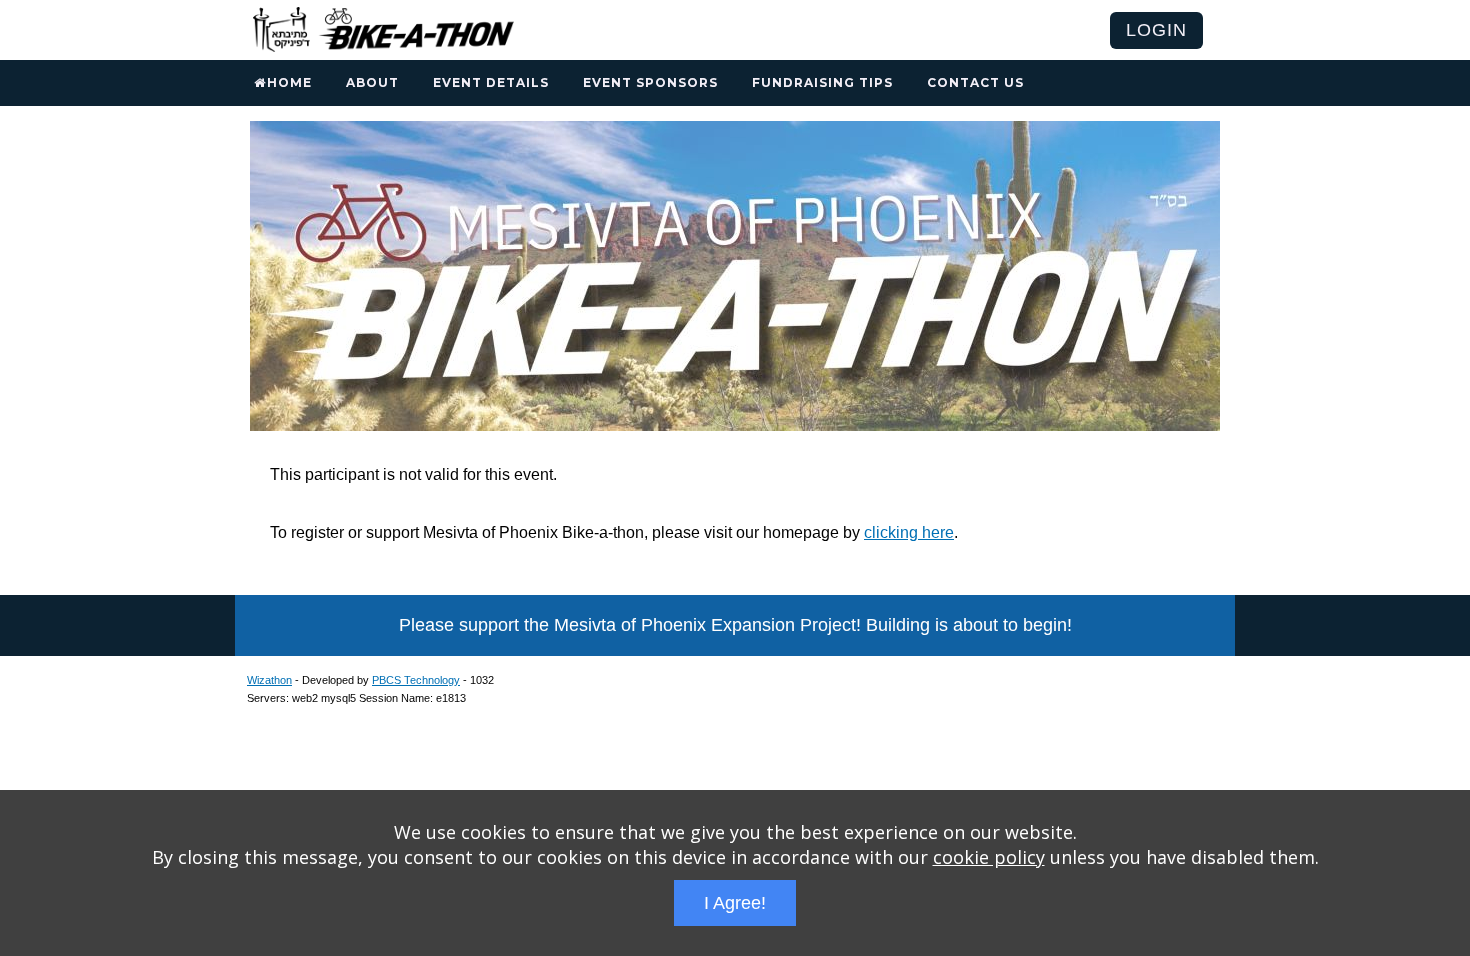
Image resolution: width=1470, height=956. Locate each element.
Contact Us (975, 82)
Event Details (491, 82)
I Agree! (735, 903)
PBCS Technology (416, 680)
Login (1156, 30)
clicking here (909, 532)
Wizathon (269, 680)
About (372, 82)
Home (289, 82)
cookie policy (989, 857)
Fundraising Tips (822, 82)
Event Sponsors (650, 82)
